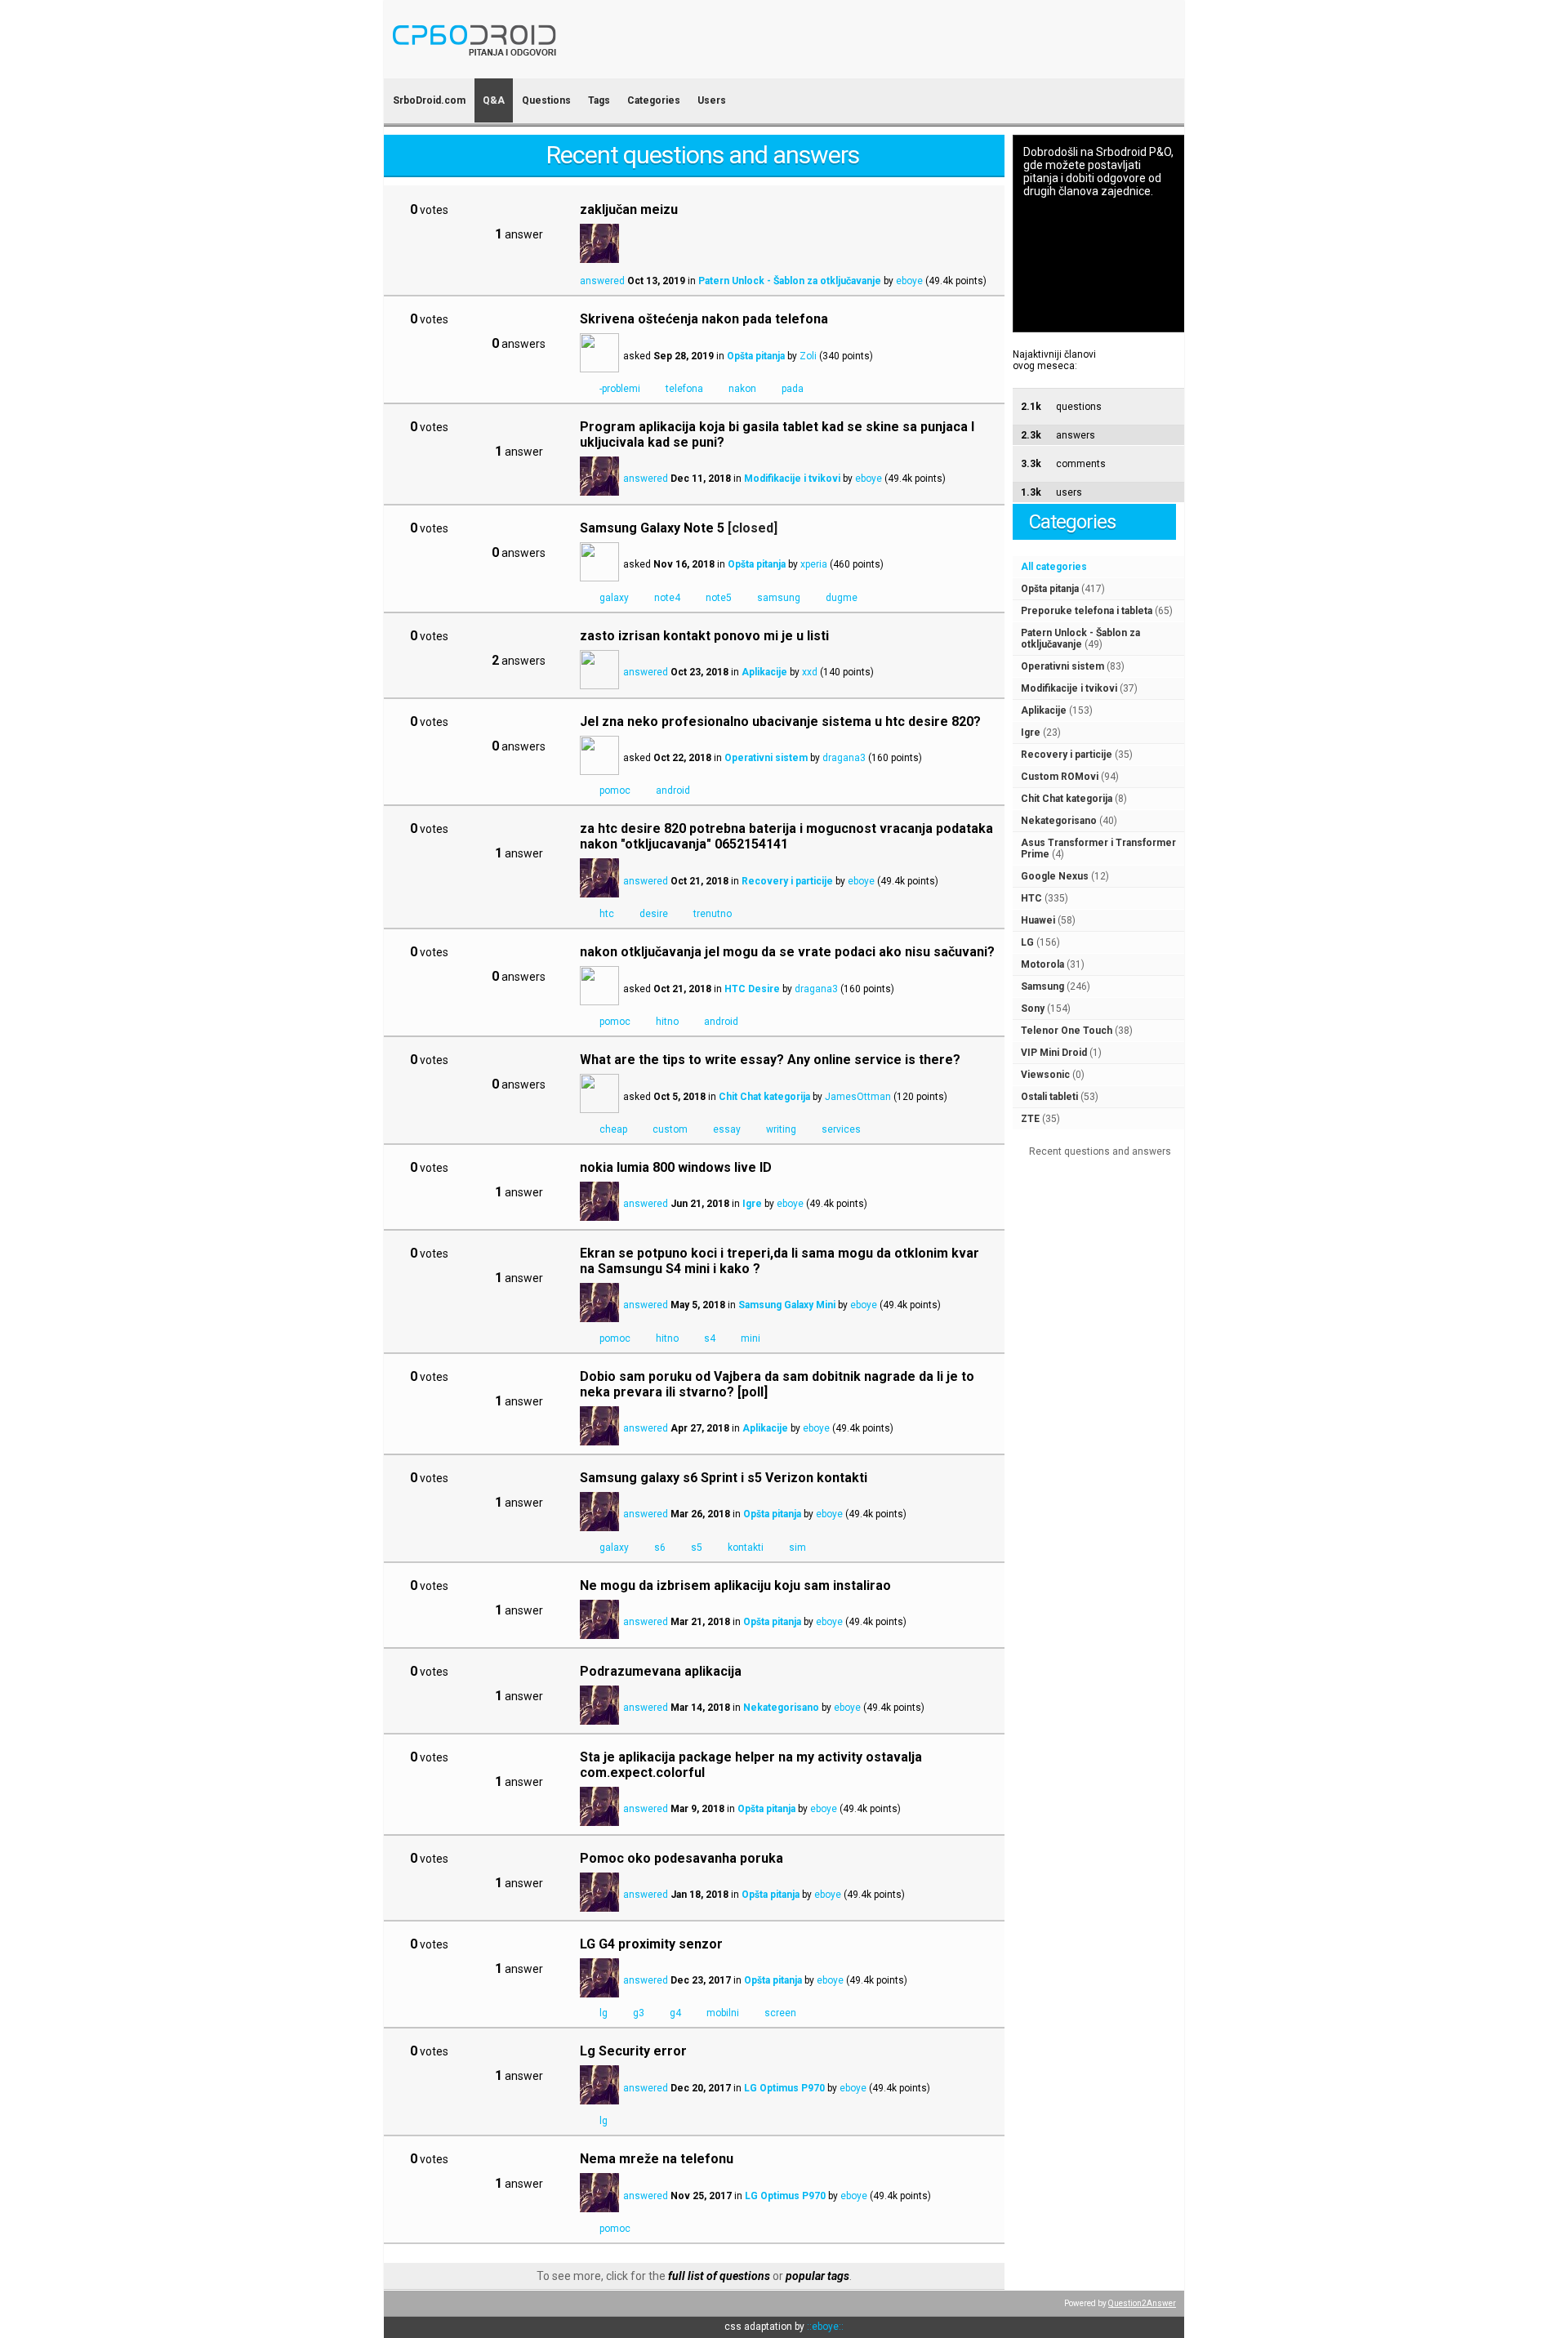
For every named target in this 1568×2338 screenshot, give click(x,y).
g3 (639, 2013)
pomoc (615, 790)
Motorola (1042, 964)
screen (780, 2013)
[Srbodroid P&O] (570, 67)
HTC (1031, 898)
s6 (660, 1548)
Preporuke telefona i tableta (1087, 611)
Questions (546, 100)
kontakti (746, 1548)
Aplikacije (1044, 710)
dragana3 (844, 758)
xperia (814, 564)
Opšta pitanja (1050, 589)
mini (751, 1338)
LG (1027, 942)
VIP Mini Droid (1054, 1053)
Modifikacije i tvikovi (1069, 688)
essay (727, 1129)
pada (793, 389)
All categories (1054, 567)
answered (602, 281)
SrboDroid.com (429, 100)
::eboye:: (825, 2327)
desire (654, 914)
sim (797, 1548)
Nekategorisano (1059, 821)
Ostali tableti (1049, 1097)
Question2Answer (1142, 2303)
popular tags (817, 2276)
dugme (842, 598)
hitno (667, 1022)
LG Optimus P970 (784, 2088)
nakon (742, 389)
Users (712, 100)
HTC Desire (752, 989)
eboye (909, 281)
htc (607, 914)
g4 (675, 2013)
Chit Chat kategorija (1067, 799)
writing (781, 1129)
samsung (779, 598)
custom (670, 1129)
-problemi (620, 389)
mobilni (723, 2013)
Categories (654, 100)
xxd (810, 672)
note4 (667, 598)
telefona (684, 389)
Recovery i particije (1067, 755)
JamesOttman (858, 1097)
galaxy (614, 598)
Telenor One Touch (1067, 1031)
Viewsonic (1045, 1075)
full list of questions (719, 2276)
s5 (697, 1548)
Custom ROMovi (1060, 777)
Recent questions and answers (1100, 1151)
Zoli (808, 356)
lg (604, 2013)
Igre (1031, 733)
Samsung (1042, 986)
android (673, 790)
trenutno (713, 914)
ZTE (1030, 1119)
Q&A (494, 100)
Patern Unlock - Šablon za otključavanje (1080, 639)
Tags (599, 100)
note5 (719, 598)
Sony (1033, 1009)
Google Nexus (1055, 876)
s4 (710, 1338)
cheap (613, 1129)
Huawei (1038, 920)
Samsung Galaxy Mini (787, 1305)
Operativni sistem (1062, 666)
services (841, 1129)
